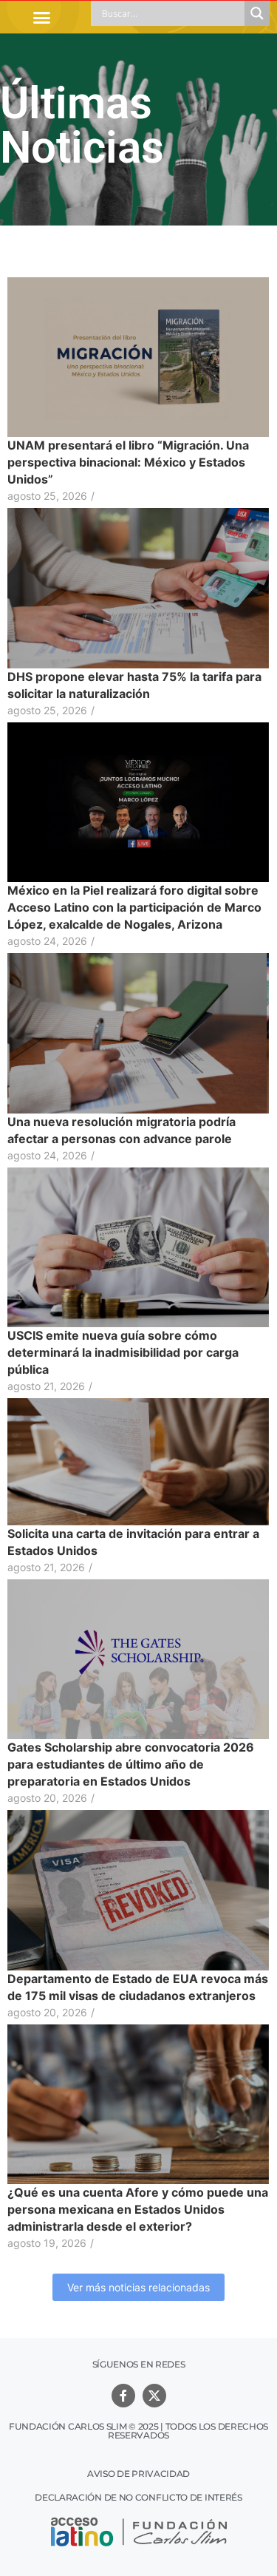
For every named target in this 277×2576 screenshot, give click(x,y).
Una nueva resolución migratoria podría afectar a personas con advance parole (122, 1130)
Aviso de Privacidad (138, 2474)
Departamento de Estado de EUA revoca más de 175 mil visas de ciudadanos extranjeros (138, 1987)
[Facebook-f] (123, 2396)
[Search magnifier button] (257, 13)
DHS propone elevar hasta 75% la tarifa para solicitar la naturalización (134, 685)
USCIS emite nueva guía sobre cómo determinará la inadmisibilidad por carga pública (123, 1352)
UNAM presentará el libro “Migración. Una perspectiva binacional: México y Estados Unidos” (128, 462)
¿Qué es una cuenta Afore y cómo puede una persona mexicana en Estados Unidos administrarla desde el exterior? (138, 2209)
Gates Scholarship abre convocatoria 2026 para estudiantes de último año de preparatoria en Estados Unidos (131, 1764)
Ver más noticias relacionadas (138, 2287)
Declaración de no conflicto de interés (138, 2497)
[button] (42, 17)
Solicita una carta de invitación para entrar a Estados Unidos (133, 1542)
